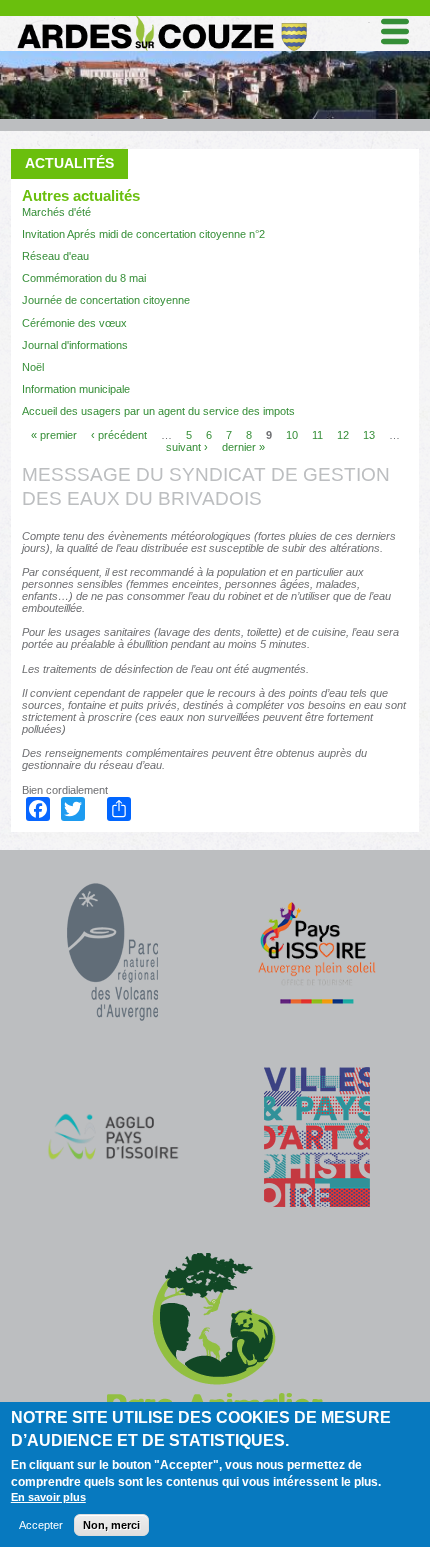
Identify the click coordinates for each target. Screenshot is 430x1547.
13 (369, 434)
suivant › (187, 446)
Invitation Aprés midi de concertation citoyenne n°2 (143, 234)
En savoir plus (48, 1497)
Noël (33, 367)
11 (317, 434)
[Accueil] (161, 20)
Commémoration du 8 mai (84, 278)
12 (343, 434)
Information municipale (76, 389)
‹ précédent (119, 434)
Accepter (41, 1525)
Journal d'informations (75, 345)
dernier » (243, 446)
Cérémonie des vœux (74, 323)
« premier (54, 434)
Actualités (69, 163)
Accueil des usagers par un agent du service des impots (158, 411)
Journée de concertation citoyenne (106, 300)
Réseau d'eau (55, 256)
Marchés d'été (56, 212)
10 (292, 434)
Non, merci (111, 1525)
